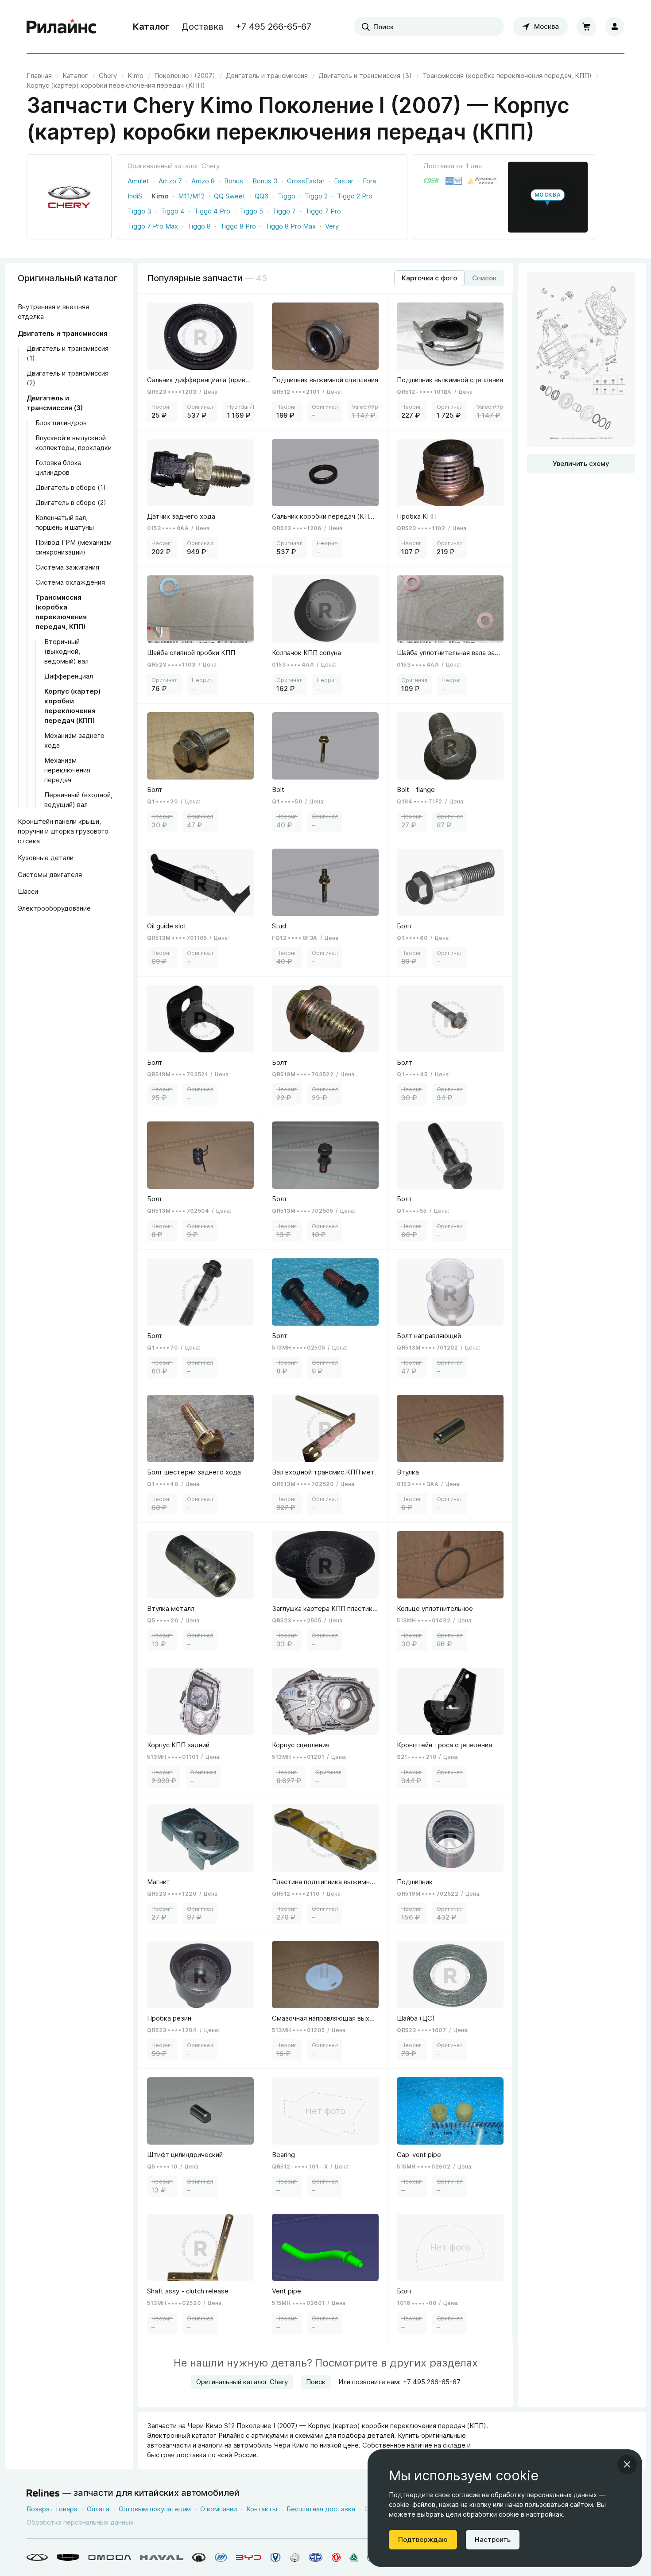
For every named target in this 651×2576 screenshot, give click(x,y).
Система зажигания (67, 567)
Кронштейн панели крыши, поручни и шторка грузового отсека (63, 831)
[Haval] (162, 2557)
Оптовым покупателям (155, 2509)
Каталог (151, 27)
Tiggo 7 (284, 211)
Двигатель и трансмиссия (63, 333)
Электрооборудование (54, 908)
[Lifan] (221, 2557)
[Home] (62, 27)
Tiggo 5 (251, 211)
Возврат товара (52, 2509)
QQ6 (262, 196)
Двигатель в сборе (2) (71, 502)
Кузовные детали (46, 858)
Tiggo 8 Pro (238, 226)
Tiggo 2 (316, 196)
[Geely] (68, 2557)
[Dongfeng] (336, 2557)
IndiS (135, 196)
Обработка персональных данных (80, 2522)
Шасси (28, 891)
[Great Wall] (199, 2557)
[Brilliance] (295, 2557)
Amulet (138, 181)
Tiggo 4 (173, 211)
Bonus (234, 181)
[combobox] (429, 27)
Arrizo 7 (170, 181)
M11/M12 (191, 196)
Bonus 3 (265, 181)
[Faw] (316, 2557)
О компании (219, 2509)
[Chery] (37, 2557)
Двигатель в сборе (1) (71, 487)
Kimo (160, 196)
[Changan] (275, 2557)
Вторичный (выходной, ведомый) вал (66, 651)
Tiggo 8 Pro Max (291, 226)
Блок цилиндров (61, 423)
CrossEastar (306, 181)
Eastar (344, 181)
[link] (108, 76)
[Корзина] (586, 27)
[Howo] (354, 2557)
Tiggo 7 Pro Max (153, 226)
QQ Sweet (230, 196)
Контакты (262, 2509)
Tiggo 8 (199, 226)
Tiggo (287, 196)
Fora (369, 181)
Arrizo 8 (203, 181)
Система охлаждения (70, 582)
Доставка (202, 27)
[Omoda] (110, 2557)
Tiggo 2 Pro (355, 196)
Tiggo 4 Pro (212, 211)
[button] (548, 197)
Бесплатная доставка (321, 2509)
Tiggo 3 (139, 211)
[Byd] (249, 2557)
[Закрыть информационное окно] (627, 2464)
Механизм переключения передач (67, 770)
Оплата (98, 2509)
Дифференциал (69, 676)
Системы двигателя (50, 875)
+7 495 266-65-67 (273, 27)
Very (332, 226)
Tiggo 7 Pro (323, 211)
